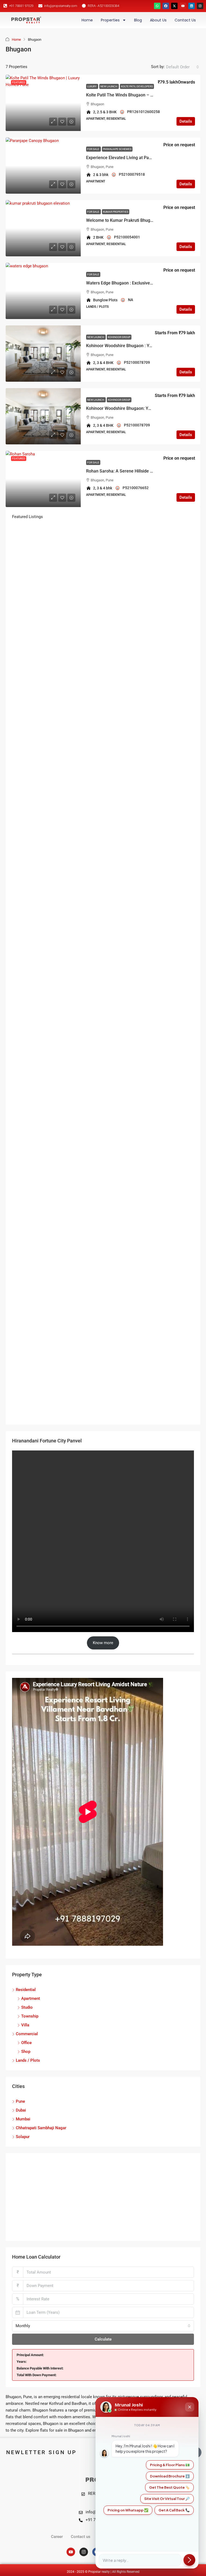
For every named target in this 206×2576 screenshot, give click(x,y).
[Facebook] (166, 6)
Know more (103, 1643)
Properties (110, 20)
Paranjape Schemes (117, 149)
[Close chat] (190, 2407)
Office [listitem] (26, 2043)
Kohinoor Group (119, 337)
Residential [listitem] (26, 1990)
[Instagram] (200, 6)
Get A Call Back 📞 (174, 2510)
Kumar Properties (116, 212)
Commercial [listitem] (27, 2034)
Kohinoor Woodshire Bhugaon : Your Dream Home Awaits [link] (141, 346)
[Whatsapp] (157, 6)
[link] (43, 103)
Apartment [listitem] (31, 1998)
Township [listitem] (30, 2016)
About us (158, 20)
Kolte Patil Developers (137, 86)
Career (57, 2537)
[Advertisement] (103, 2197)
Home (87, 20)
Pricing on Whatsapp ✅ (128, 2510)
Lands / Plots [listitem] (28, 2060)
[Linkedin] (192, 6)
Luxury (92, 86)
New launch (109, 86)
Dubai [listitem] (21, 2110)
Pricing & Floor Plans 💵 (170, 2465)
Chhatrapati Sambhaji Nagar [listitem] (41, 2128)
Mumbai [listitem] (23, 2119)
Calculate (103, 2339)
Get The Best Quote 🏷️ (169, 2487)
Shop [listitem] (26, 2052)
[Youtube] (183, 6)
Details (186, 121)
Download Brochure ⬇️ (170, 2476)
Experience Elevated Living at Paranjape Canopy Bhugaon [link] (142, 158)
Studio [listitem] (27, 2007)
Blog (138, 20)
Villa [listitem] (25, 2025)
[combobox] (183, 67)
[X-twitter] (174, 6)
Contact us (185, 20)
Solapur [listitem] (23, 2137)
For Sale (93, 149)
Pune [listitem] (20, 2101)
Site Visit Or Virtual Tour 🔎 (167, 2499)
